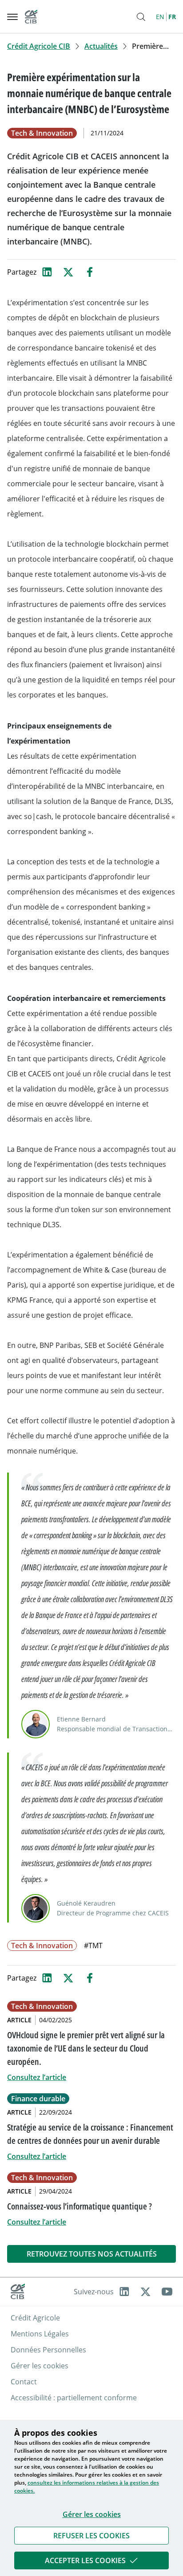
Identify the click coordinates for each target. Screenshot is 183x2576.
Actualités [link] (101, 46)
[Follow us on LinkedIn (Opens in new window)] (124, 2292)
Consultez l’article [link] (37, 2077)
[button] (91, 2536)
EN (160, 17)
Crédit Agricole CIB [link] (39, 46)
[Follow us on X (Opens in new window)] (146, 2292)
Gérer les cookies (92, 2514)
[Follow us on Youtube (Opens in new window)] (167, 2292)
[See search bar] (141, 17)
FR (172, 17)
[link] (91, 2536)
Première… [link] (150, 46)
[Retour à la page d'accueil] (31, 17)
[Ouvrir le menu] (12, 17)
